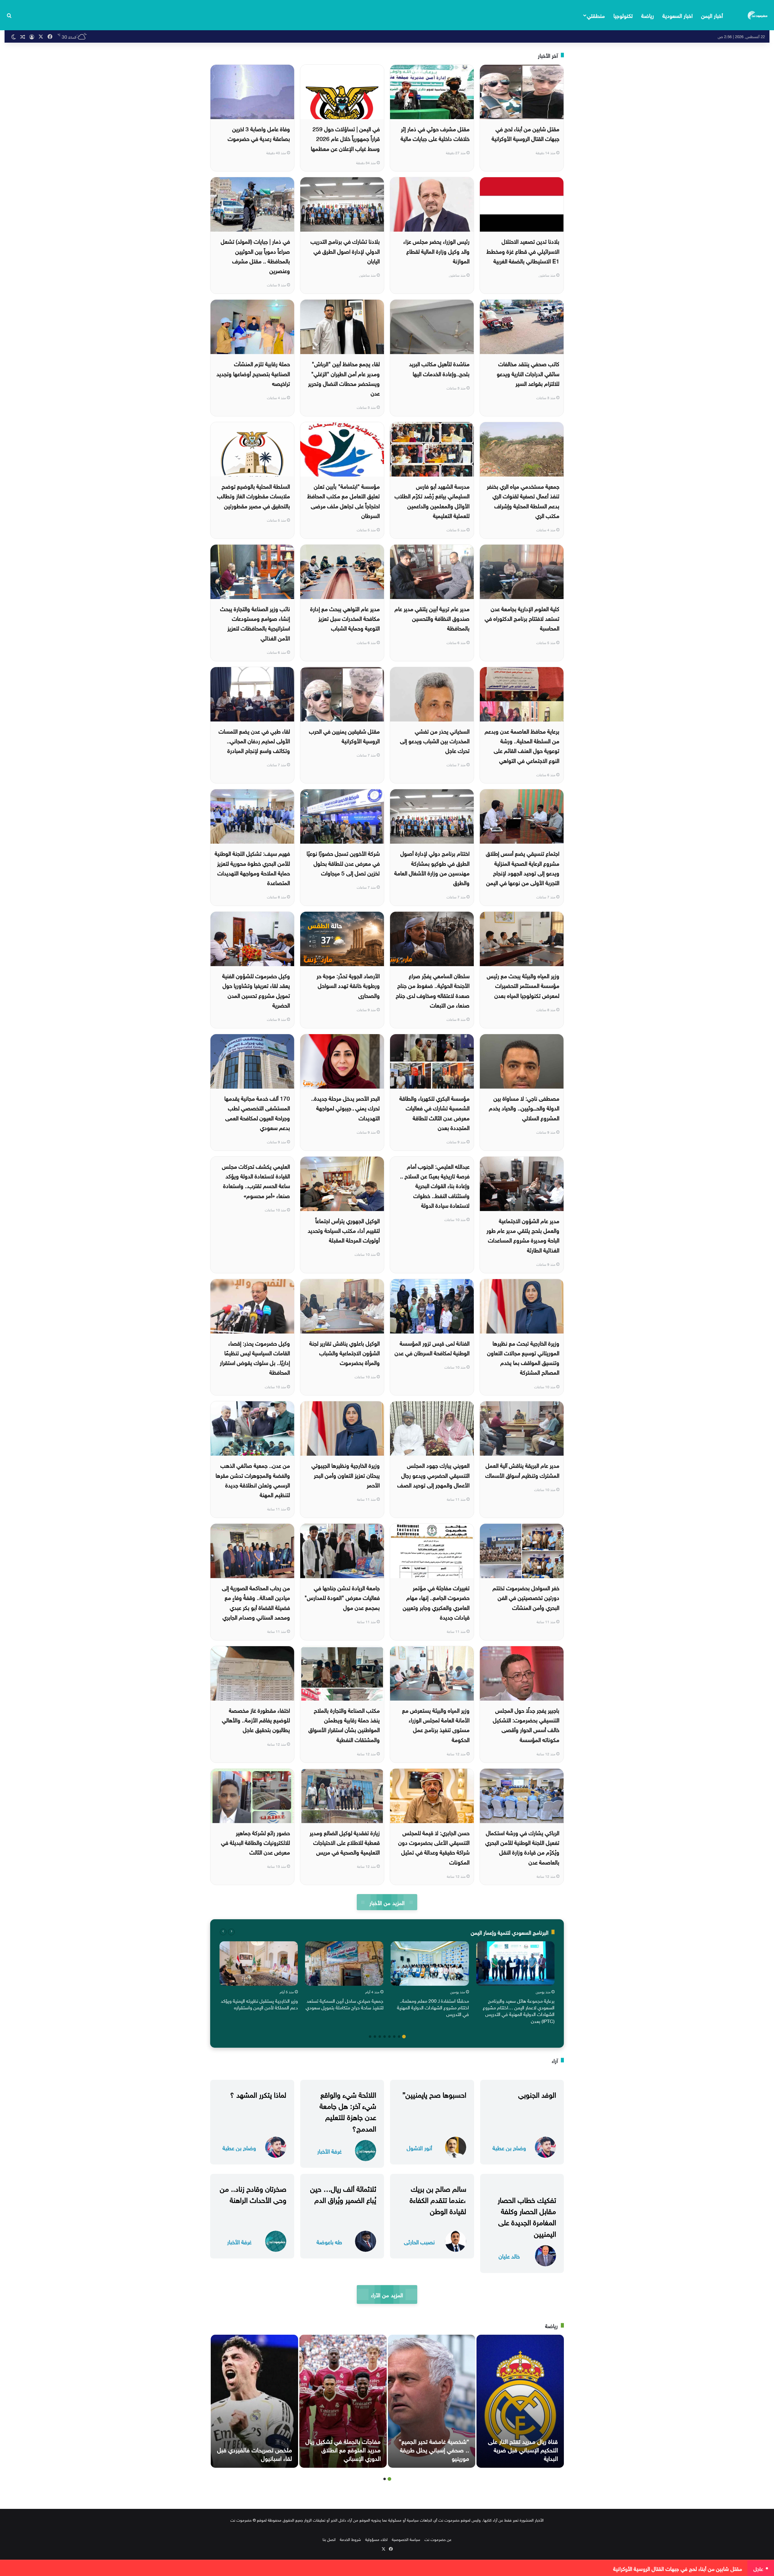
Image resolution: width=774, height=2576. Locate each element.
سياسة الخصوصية (406, 2539)
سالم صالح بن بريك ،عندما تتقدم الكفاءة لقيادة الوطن (438, 2199)
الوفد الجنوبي (537, 2094)
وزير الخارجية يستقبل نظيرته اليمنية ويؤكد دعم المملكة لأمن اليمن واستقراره (259, 2004)
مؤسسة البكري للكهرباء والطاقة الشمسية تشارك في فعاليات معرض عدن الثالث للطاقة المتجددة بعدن (434, 1112)
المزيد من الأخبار (387, 1902)
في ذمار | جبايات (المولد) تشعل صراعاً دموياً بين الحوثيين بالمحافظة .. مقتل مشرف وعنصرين (255, 255)
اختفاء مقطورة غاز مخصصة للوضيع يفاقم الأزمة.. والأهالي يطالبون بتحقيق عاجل (256, 1720)
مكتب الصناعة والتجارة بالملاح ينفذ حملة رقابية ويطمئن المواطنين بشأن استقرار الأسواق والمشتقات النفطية (344, 1724)
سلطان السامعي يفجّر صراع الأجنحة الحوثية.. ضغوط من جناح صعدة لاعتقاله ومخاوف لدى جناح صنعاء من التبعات (433, 990)
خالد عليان (509, 2256)
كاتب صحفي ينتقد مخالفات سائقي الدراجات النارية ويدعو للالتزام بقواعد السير (528, 373)
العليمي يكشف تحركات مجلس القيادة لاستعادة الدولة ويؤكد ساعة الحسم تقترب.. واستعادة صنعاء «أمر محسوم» (256, 1180)
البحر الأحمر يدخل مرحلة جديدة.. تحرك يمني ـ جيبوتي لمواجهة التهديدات (345, 1107)
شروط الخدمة (350, 2539)
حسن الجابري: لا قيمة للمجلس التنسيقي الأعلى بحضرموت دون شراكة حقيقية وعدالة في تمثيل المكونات (434, 1847)
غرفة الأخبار (329, 2151)
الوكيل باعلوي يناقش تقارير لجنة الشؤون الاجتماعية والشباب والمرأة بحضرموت (345, 1352)
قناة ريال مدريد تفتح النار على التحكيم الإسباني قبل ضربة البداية (523, 2449)
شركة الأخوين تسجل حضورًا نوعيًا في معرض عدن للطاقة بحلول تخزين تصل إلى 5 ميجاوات (343, 863)
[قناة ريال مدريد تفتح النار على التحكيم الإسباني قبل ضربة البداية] (520, 2401)
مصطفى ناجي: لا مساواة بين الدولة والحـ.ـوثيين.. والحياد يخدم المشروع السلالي (524, 1107)
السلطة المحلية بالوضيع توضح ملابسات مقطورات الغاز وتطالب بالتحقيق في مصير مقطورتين (254, 495)
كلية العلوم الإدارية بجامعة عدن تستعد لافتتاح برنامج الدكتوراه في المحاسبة (522, 618)
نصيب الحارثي (419, 2241)
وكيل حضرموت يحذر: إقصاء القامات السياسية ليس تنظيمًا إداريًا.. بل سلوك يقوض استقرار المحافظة (255, 1357)
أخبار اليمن (712, 15)
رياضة (648, 15)
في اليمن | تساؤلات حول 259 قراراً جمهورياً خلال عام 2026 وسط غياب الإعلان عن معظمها (345, 138)
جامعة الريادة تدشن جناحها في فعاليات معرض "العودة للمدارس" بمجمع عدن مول (342, 1597)
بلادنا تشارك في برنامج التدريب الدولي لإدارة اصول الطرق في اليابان (345, 251)
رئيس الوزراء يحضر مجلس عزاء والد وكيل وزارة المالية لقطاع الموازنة (436, 251)
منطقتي (596, 15)
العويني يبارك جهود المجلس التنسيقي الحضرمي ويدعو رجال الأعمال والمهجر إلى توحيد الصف (433, 1475)
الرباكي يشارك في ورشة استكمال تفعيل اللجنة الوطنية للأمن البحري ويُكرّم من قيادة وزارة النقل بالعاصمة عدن (522, 1847)
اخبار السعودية (678, 15)
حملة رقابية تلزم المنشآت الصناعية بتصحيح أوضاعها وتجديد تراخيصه (253, 373)
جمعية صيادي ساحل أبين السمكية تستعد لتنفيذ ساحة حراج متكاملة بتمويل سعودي (345, 2004)
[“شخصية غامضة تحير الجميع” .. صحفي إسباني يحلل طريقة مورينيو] (432, 2401)
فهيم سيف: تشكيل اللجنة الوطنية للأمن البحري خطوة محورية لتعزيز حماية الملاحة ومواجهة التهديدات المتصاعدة (252, 867)
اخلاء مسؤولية (376, 2539)
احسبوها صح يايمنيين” (434, 2094)
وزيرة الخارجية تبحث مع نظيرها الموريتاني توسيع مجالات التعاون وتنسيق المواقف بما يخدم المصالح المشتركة (523, 1357)
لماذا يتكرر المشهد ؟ (258, 2094)
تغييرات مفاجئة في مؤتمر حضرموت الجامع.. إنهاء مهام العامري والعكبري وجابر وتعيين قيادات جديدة (436, 1602)
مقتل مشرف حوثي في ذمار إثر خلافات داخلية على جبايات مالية (435, 133)
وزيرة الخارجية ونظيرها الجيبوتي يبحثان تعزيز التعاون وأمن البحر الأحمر (346, 1475)
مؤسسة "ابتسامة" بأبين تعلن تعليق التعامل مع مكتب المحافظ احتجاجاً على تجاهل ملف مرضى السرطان (343, 500)
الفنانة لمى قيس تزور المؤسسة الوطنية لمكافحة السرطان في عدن (432, 1347)
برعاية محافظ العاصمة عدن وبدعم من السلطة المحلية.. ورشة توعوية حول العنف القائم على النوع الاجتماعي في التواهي (522, 745)
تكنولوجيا (623, 15)
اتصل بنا (329, 2539)
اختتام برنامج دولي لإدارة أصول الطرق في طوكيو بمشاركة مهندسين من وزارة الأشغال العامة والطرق (432, 867)
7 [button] (375, 2037)
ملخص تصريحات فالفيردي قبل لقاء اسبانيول (255, 2453)
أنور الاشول (419, 2147)
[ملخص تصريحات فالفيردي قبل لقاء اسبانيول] (254, 2401)
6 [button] (380, 2037)
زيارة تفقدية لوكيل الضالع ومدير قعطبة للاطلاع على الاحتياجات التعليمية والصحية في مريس (345, 1842)
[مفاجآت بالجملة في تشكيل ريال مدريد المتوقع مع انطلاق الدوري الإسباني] (343, 2401)
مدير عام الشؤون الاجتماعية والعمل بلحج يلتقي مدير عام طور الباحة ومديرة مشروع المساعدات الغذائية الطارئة (523, 1235)
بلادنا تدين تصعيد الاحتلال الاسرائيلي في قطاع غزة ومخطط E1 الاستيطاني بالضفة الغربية (523, 251)
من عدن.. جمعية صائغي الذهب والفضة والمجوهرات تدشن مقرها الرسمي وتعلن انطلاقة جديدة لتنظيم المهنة (253, 1479)
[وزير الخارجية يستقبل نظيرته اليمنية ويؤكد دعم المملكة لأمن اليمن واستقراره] (259, 1963)
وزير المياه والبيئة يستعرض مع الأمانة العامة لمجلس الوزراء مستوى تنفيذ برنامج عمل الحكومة (436, 1724)
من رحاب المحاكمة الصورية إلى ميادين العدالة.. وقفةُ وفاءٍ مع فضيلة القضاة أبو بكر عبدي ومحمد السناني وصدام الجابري (256, 1602)
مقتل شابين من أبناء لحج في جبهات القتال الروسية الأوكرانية (525, 133)
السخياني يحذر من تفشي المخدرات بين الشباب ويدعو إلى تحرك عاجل (435, 740)
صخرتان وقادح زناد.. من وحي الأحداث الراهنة (253, 2193)
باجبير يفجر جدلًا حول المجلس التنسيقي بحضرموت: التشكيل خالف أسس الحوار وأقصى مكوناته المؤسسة (526, 1724)
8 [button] (370, 2037)
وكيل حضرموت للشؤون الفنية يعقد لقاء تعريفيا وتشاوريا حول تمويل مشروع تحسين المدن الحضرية (256, 990)
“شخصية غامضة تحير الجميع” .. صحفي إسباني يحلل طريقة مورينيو (434, 2449)
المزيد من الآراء (387, 2294)
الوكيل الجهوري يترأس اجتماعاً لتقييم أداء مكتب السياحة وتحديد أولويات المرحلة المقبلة (344, 1230)
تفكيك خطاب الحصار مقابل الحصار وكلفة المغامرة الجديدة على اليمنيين (527, 2216)
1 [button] (404, 2037)
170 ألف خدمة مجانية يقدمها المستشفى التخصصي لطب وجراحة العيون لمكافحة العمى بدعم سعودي (257, 1112)
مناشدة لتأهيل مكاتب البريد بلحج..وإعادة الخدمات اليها (439, 368)
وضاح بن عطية (509, 2147)
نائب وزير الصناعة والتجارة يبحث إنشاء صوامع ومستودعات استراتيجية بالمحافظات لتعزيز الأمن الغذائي (255, 623)
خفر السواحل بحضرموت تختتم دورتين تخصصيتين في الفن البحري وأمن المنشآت (526, 1597)
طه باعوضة (329, 2241)
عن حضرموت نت (438, 2539)
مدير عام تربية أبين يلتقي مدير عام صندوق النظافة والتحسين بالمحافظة (432, 618)
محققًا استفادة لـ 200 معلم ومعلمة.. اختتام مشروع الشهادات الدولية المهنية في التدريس (433, 2007)
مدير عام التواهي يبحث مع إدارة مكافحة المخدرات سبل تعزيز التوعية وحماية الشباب (345, 618)
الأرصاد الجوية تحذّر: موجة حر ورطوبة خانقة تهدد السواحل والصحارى (348, 985)
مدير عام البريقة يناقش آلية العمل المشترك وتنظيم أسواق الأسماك (522, 1470)
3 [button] (394, 2037)
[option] (515, 1984)
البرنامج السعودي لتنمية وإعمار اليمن (510, 1932)
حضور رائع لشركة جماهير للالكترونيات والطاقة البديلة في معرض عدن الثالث (255, 1842)
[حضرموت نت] (758, 15)
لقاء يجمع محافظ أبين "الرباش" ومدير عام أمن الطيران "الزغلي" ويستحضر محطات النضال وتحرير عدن (344, 378)
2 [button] (399, 2037)
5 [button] (385, 2037)
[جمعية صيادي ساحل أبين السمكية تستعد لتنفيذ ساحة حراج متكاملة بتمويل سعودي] (344, 1963)
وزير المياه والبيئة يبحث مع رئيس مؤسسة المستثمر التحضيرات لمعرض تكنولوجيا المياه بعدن (523, 985)
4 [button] (389, 2037)
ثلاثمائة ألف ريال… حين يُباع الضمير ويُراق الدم (343, 2193)
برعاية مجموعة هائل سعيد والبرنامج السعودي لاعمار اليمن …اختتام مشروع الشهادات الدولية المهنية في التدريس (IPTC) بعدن (519, 2010)
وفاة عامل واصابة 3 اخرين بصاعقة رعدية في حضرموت (259, 133)
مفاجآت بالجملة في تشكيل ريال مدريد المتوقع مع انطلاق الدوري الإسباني (343, 2449)
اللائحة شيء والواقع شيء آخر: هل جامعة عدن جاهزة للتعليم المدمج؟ (348, 2111)
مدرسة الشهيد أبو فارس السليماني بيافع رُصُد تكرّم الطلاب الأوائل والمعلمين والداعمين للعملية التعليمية (432, 500)
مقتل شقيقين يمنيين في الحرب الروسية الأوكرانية (344, 735)
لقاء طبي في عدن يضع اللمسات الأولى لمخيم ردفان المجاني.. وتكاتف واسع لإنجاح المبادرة (254, 740)
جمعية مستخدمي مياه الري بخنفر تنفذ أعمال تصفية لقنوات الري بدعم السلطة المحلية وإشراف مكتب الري (523, 500)
